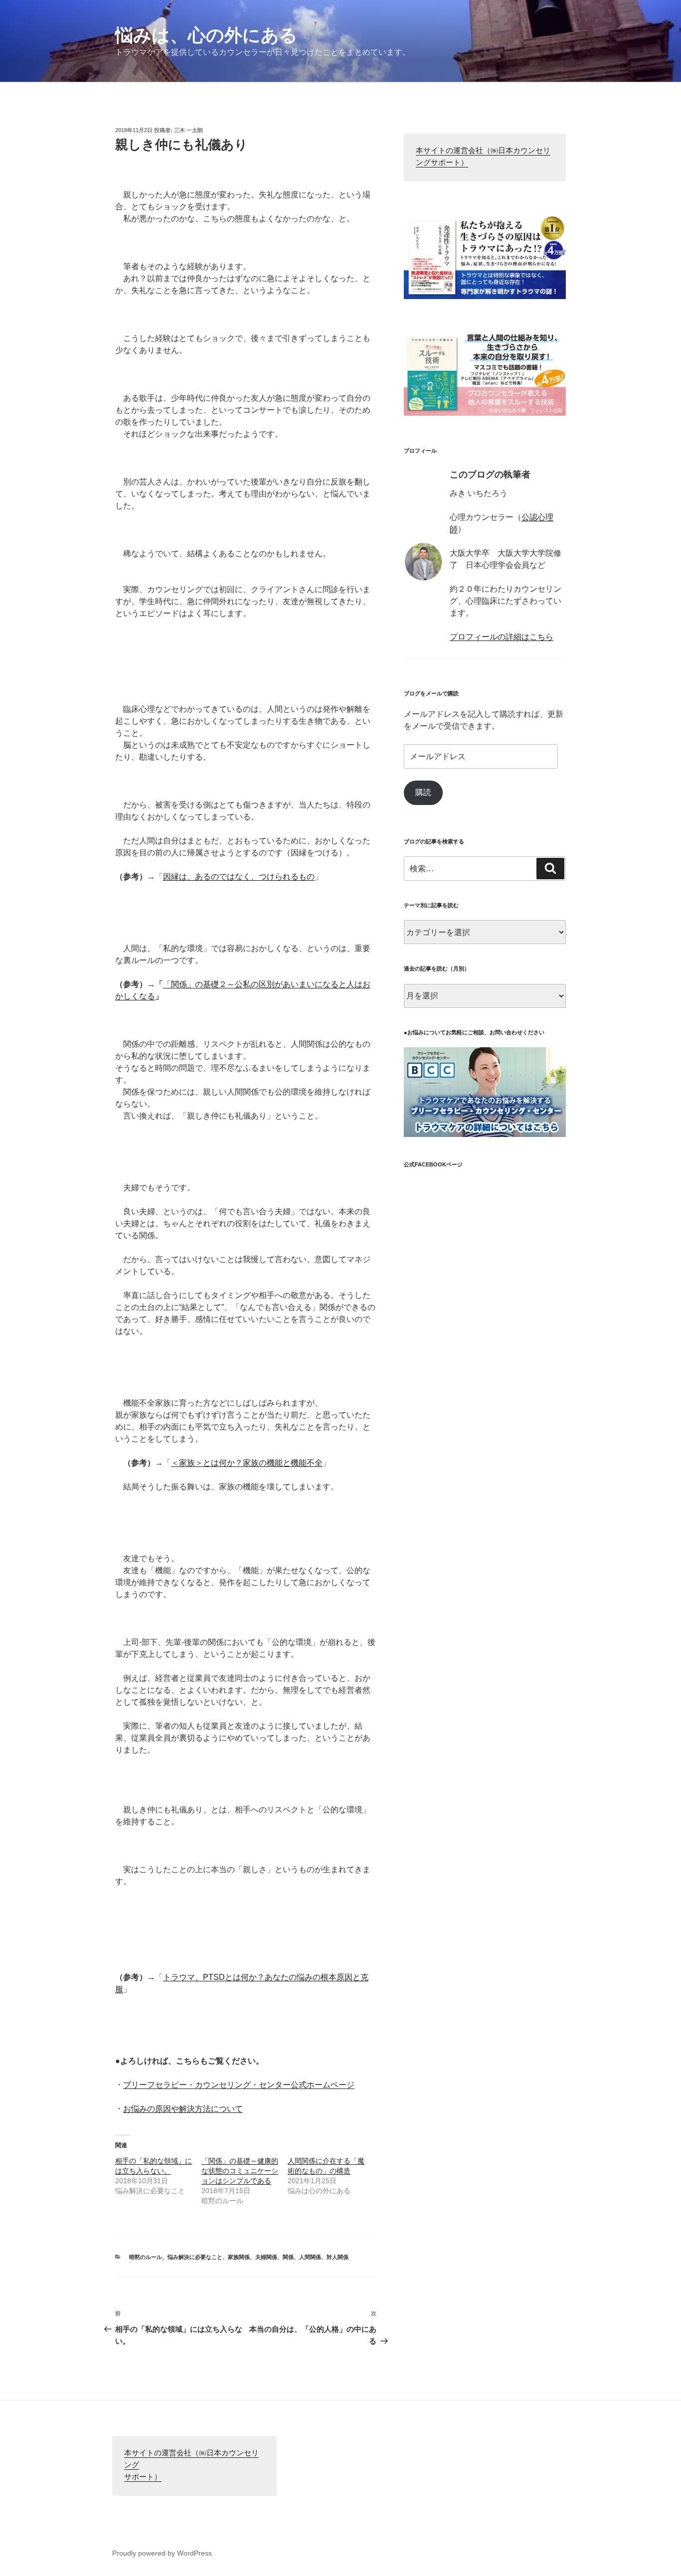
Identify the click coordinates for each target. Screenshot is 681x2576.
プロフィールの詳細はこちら (502, 637)
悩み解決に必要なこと (195, 2257)
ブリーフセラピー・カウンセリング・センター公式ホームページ (239, 2085)
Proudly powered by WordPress (162, 2553)
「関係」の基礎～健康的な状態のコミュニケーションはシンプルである (240, 2171)
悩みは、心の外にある (206, 35)
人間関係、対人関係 (324, 2257)
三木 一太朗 (188, 130)
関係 (288, 2257)
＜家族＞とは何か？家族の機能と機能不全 (247, 1463)
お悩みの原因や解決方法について (183, 2109)
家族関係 (239, 2257)
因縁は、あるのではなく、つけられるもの (239, 877)
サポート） (143, 2478)
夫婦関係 (266, 2257)
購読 (423, 792)
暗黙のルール (146, 2257)
